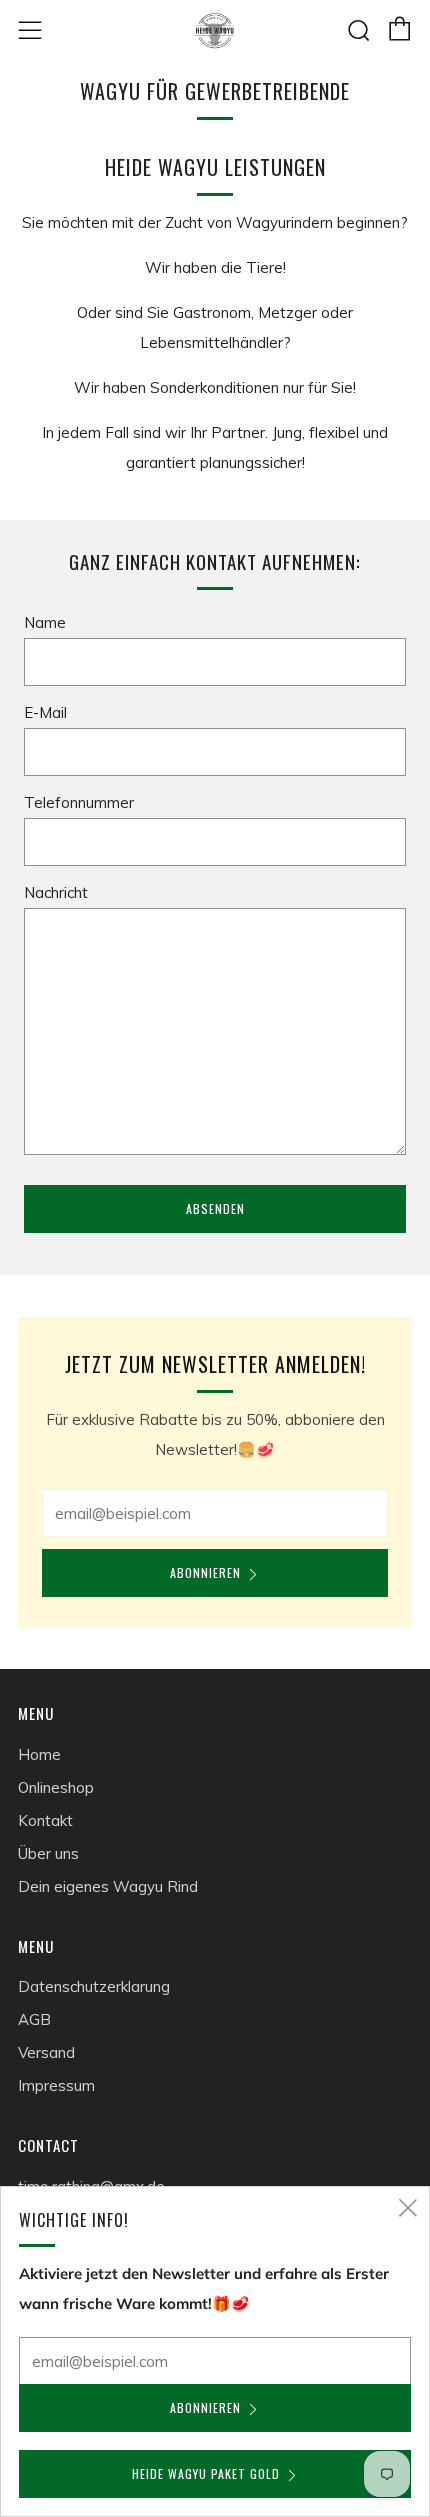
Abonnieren (205, 1572)
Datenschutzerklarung (94, 1986)
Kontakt (45, 1820)
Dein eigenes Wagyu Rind (108, 1886)
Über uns (48, 1853)
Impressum (56, 2085)
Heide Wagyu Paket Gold (206, 2473)
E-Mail (45, 712)
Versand (46, 2052)
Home (39, 1754)
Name (45, 622)
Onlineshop (56, 1787)
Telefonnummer (79, 802)
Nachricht (56, 892)
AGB (34, 2019)
